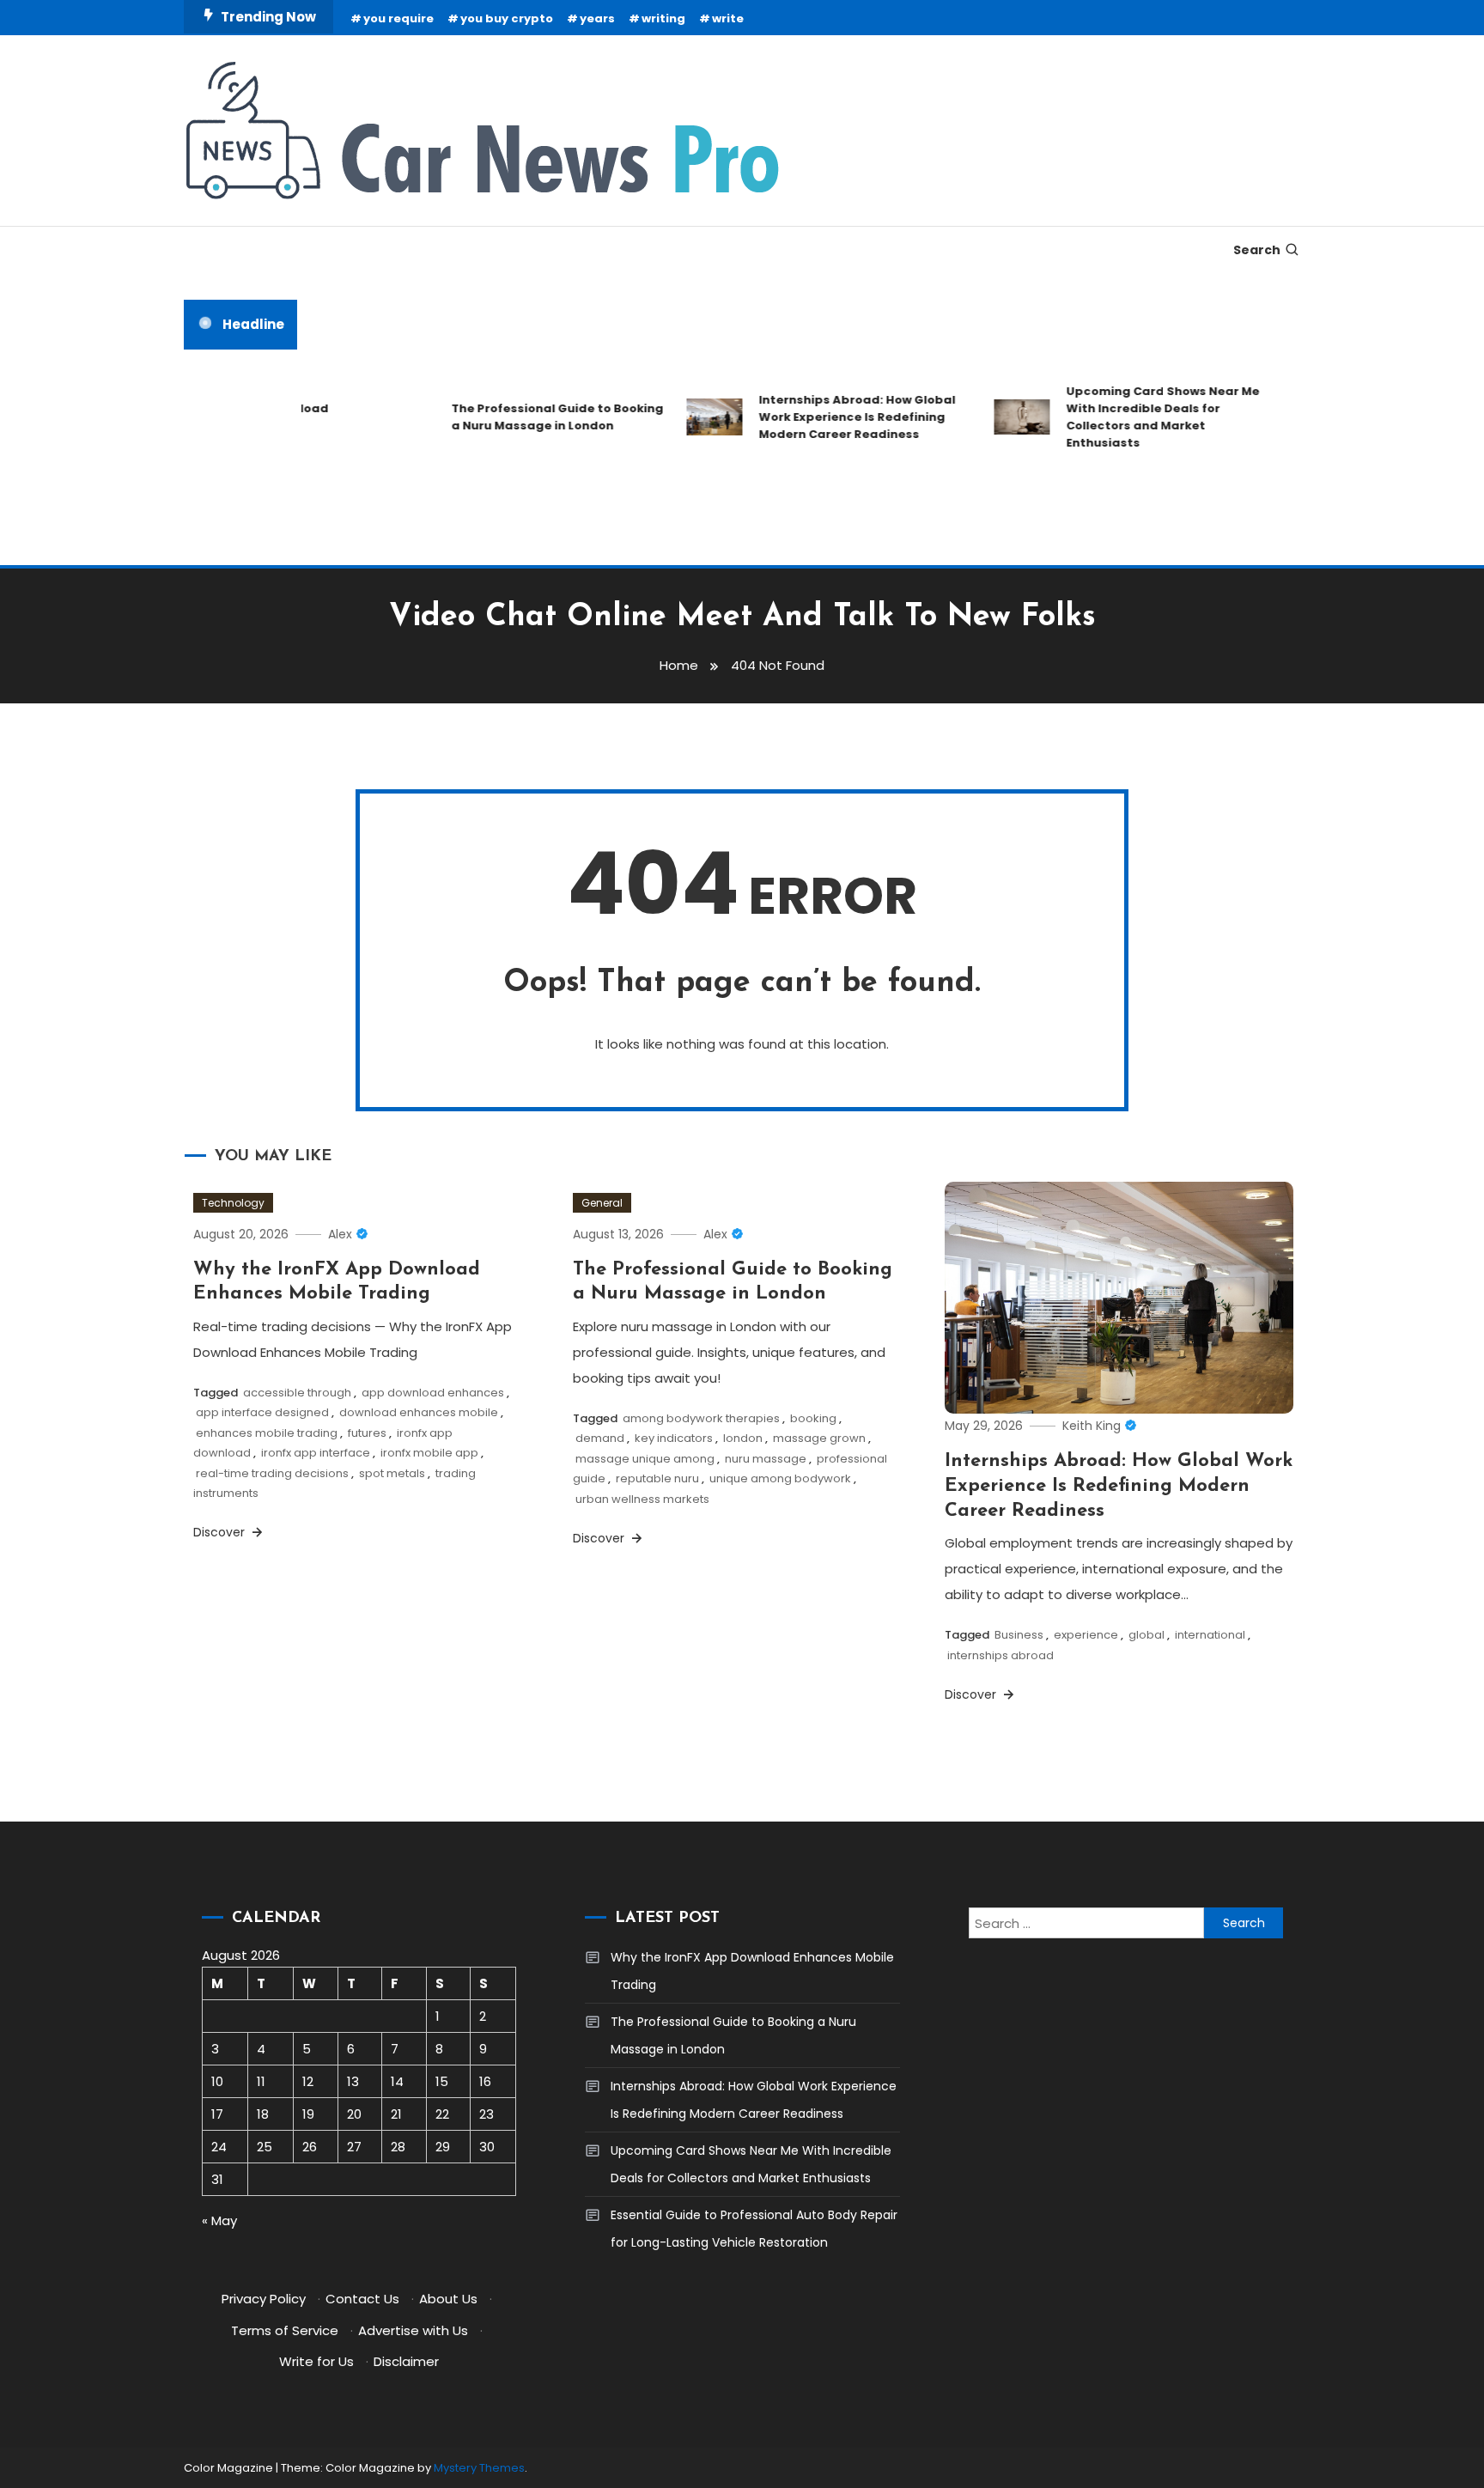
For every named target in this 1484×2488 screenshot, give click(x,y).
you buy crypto (507, 18)
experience (1086, 1635)
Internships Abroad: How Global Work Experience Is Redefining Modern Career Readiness (831, 417)
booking (813, 1418)
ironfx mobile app (429, 1453)
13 (353, 2081)
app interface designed (262, 1412)
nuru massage (766, 1459)
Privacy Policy (264, 2299)
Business (1019, 1635)
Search (1257, 250)
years (597, 18)
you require (398, 18)
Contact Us (362, 2299)
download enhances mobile (419, 1412)
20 (354, 2114)
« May (219, 2220)
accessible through (297, 1393)
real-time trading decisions (272, 1473)
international (1210, 1635)
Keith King (1092, 1426)
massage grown (819, 1438)
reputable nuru (657, 1478)
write (728, 18)
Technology (233, 1203)
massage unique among (645, 1459)
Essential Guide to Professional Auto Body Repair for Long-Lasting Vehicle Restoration (754, 2229)
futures (367, 1433)
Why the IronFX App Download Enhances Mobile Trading (752, 1971)
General (602, 1203)
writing (663, 18)
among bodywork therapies (701, 1418)
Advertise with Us (413, 2330)
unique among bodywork (780, 1478)
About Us (448, 2299)
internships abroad (1000, 1655)
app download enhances (433, 1393)
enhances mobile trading (267, 1433)
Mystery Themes (479, 2468)
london (743, 1438)
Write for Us (316, 2361)
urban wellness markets (642, 1499)
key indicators (674, 1438)
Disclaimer (406, 2361)
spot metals (392, 1473)
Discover (221, 1532)
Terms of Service (285, 2330)
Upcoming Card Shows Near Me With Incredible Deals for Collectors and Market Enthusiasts (1137, 417)
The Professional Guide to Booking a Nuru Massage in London (531, 417)
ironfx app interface (316, 1453)
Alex (340, 1234)
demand (600, 1438)
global (1146, 1635)
